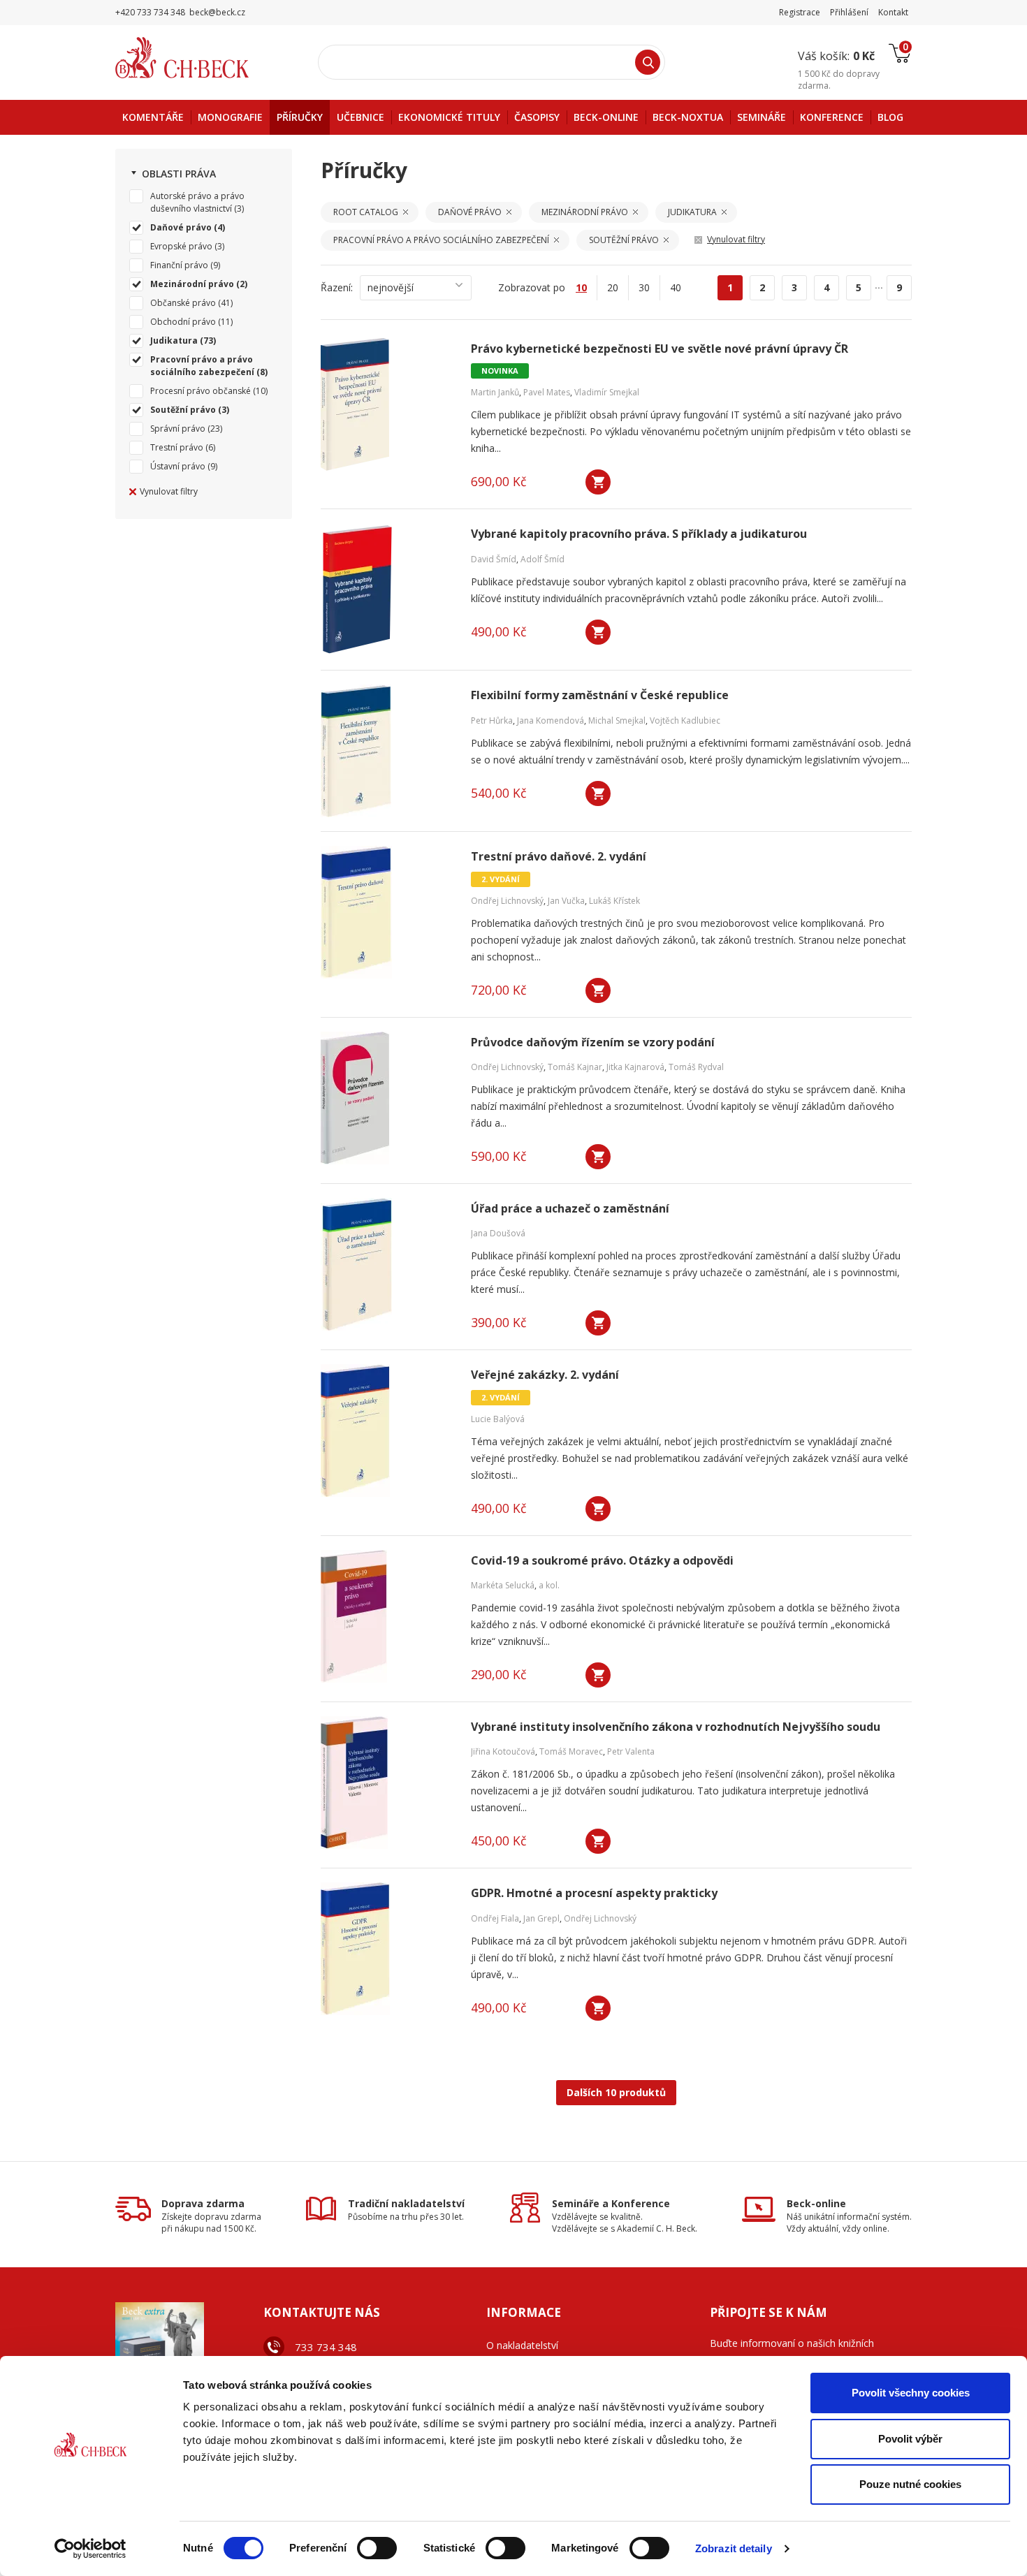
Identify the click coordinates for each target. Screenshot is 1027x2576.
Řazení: (337, 287)
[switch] (377, 2548)
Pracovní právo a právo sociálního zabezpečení (202, 366)
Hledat (648, 62)
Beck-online (816, 2203)
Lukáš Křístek (614, 901)
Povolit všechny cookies (911, 2393)
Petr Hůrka (492, 720)
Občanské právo (183, 303)
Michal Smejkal (617, 720)
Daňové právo (181, 227)
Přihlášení (849, 12)
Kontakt (893, 12)
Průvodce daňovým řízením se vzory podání (593, 1042)
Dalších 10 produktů (616, 2092)
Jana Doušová (498, 1233)
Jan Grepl (541, 1918)
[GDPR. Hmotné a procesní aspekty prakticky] (387, 1949)
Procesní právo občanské (201, 391)
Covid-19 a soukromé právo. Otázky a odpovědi (602, 1561)
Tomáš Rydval (696, 1067)
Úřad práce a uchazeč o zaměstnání (570, 1209)
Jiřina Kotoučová (503, 1751)
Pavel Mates (547, 392)
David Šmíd (494, 559)
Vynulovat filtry (169, 491)
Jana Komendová (551, 720)
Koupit (598, 482)
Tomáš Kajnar (575, 1067)
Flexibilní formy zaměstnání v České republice (600, 695)
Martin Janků (495, 392)
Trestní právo (177, 447)
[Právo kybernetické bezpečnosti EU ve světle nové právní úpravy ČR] (387, 404)
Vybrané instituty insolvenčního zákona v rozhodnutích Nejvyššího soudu (676, 1727)
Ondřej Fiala (495, 1918)
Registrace (800, 12)
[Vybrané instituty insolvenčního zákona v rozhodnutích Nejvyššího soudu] (387, 1783)
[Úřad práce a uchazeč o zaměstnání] (387, 1264)
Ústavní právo (178, 466)
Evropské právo (181, 246)
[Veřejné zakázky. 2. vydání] (387, 1430)
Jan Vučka (566, 901)
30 (644, 287)
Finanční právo (179, 265)
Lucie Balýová (498, 1419)
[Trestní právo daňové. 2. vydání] (387, 912)
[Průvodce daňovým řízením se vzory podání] (387, 1098)
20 (613, 287)
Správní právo (178, 429)
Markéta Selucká (503, 1585)
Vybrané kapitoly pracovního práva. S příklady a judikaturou (639, 534)
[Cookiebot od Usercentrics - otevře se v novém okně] (90, 2549)
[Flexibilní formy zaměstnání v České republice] (387, 751)
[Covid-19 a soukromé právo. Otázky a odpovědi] (387, 1616)
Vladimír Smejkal (607, 392)
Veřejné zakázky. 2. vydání (545, 1375)
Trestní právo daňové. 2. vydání (559, 857)
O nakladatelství (522, 2345)
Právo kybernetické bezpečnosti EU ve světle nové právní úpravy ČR (660, 349)
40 (676, 287)
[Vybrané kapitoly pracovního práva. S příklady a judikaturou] (387, 590)
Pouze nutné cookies (910, 2484)
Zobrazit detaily (734, 2548)
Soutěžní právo (183, 410)
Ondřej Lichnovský (507, 901)
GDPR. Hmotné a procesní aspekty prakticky (594, 1893)
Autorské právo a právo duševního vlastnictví (197, 202)
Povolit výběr (910, 2439)
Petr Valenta (631, 1751)
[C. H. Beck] (202, 58)
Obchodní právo (183, 322)
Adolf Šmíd (542, 559)
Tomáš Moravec (571, 1751)
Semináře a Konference (611, 2203)
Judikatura (174, 341)
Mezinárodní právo (192, 284)
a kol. (549, 1585)
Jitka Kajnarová (635, 1067)
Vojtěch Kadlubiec (685, 720)
